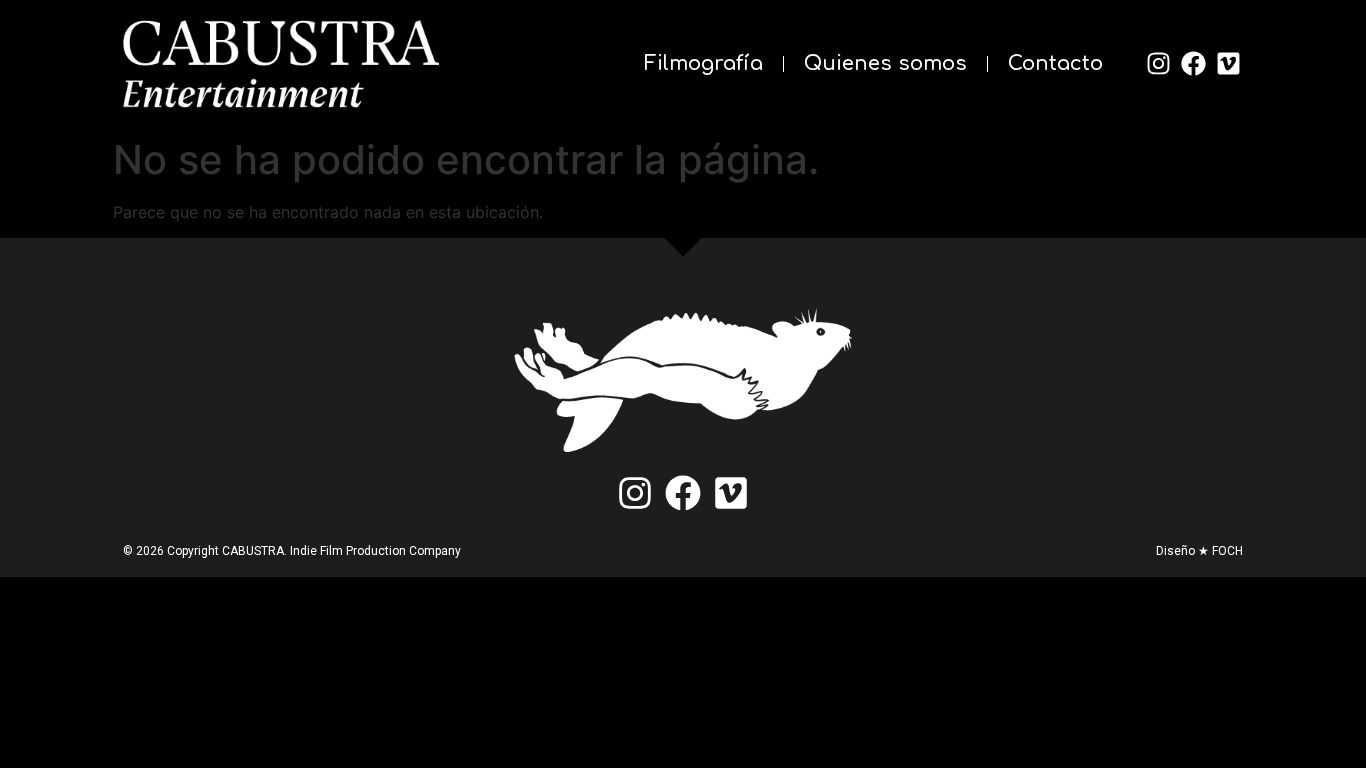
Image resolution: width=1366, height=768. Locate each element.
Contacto (1055, 63)
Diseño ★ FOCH (1199, 551)
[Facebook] (1193, 64)
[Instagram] (1158, 64)
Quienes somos (885, 63)
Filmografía (703, 63)
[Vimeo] (1228, 64)
